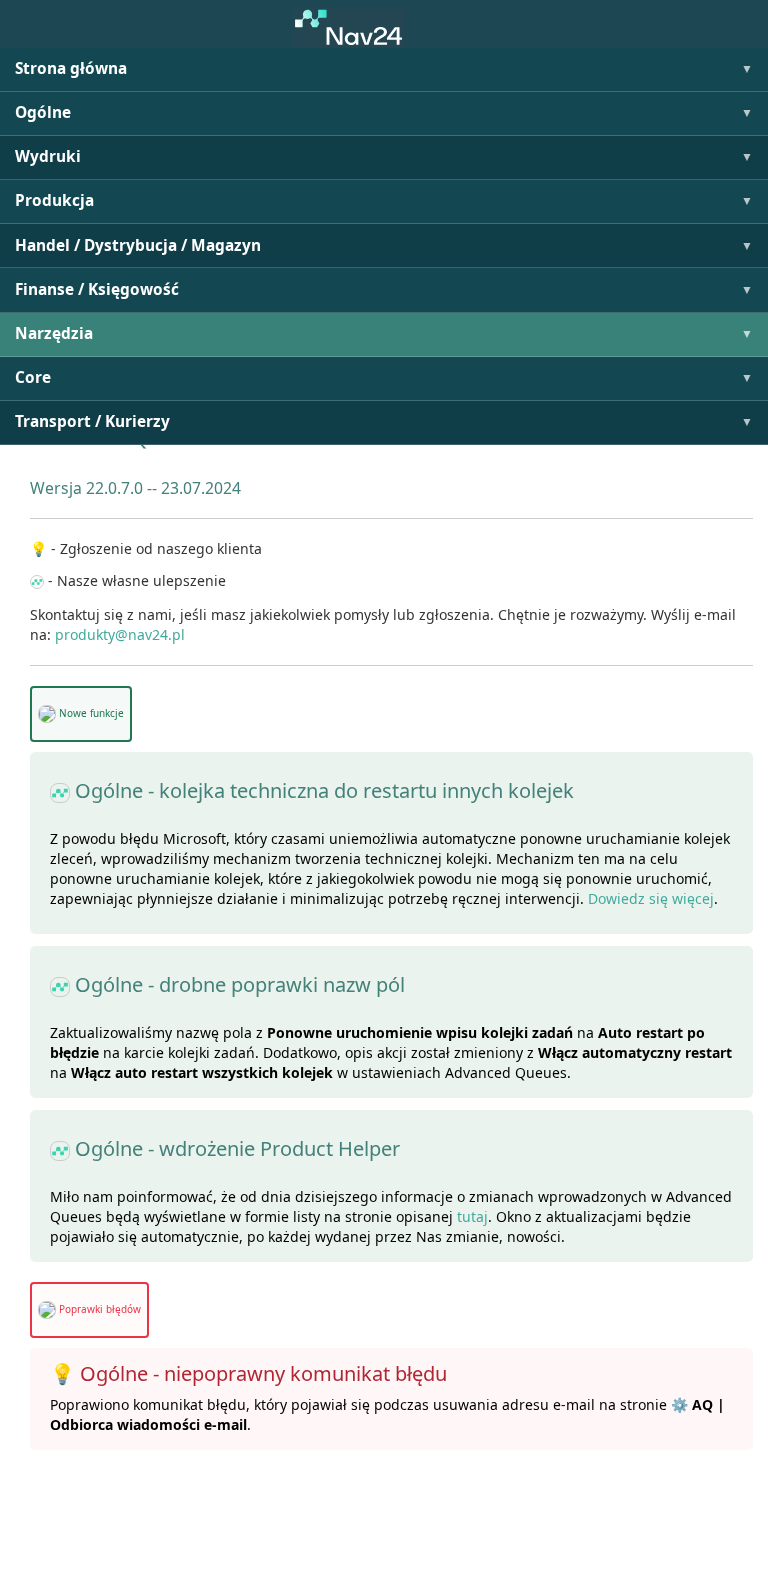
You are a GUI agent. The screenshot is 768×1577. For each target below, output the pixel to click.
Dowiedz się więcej (651, 898)
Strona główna (71, 68)
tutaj (472, 1216)
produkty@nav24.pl (120, 634)
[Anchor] (23, 488)
